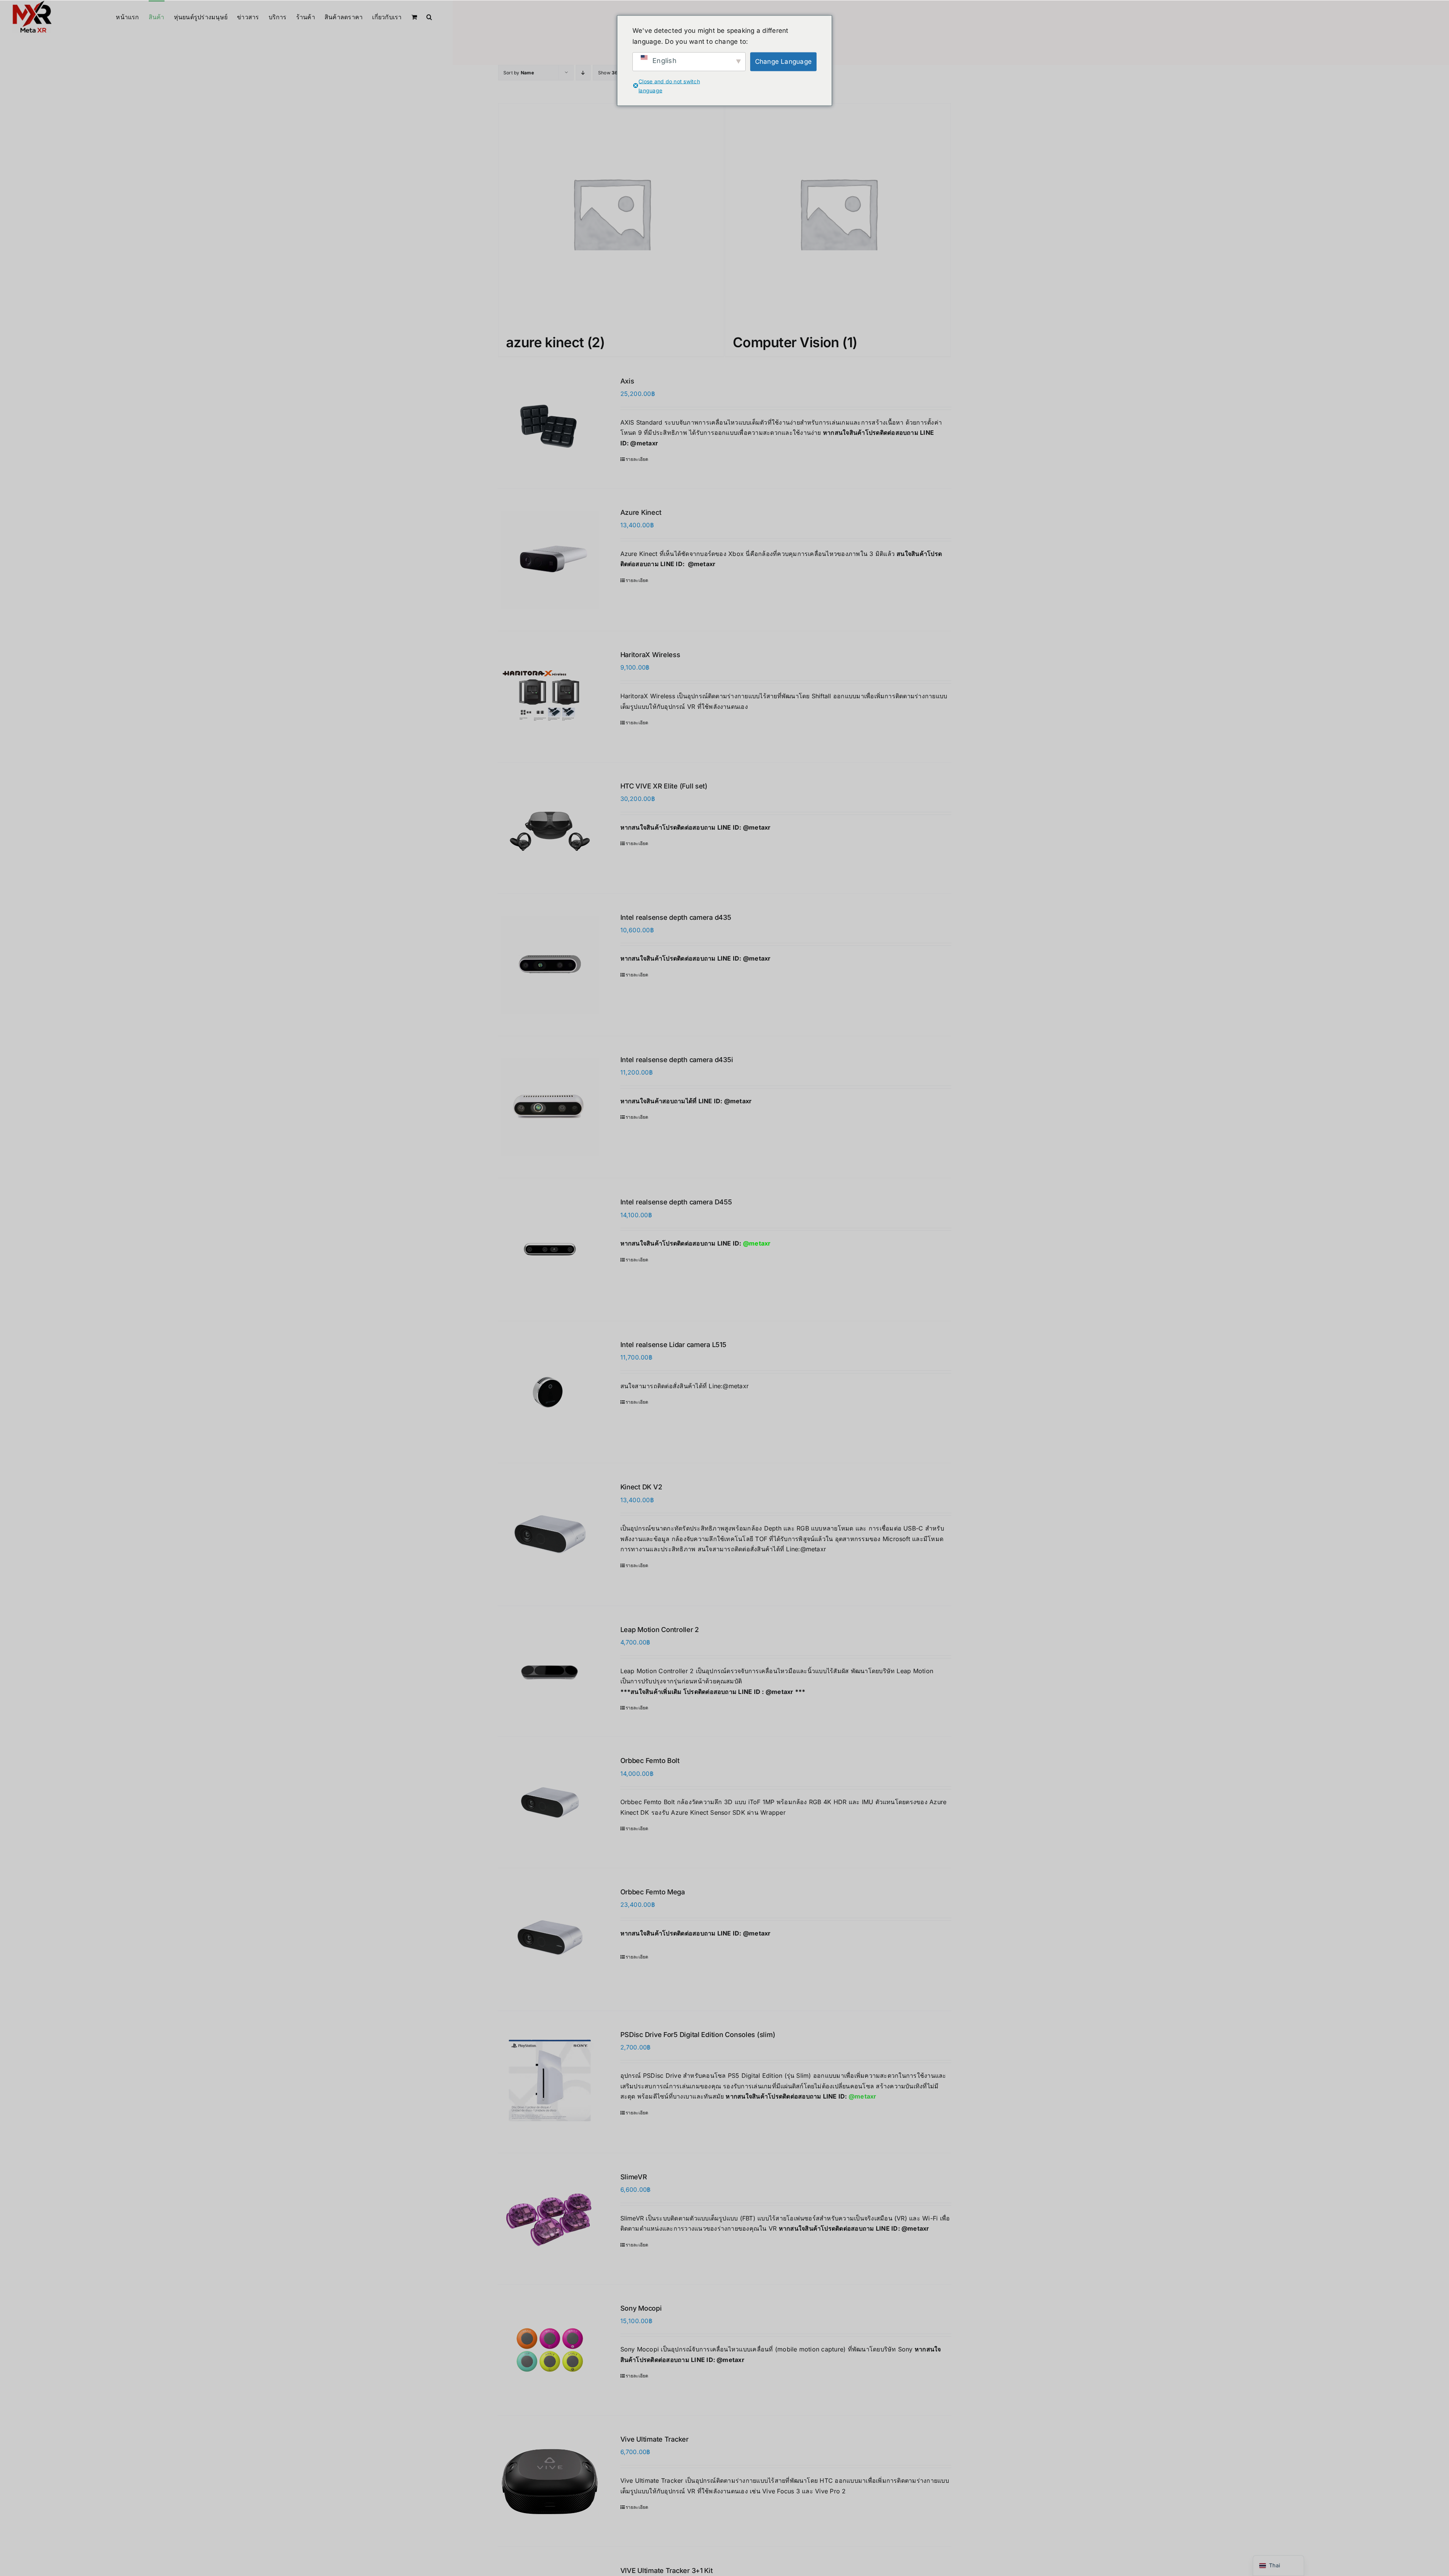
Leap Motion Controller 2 (660, 1630)
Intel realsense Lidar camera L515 (673, 1345)
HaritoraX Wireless (650, 655)
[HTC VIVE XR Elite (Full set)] (550, 828)
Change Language (784, 62)
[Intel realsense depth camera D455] (550, 1249)
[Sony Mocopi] (550, 2350)
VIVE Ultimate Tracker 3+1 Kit (667, 2571)
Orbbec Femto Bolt (650, 1761)
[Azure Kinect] (550, 560)
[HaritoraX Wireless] (550, 697)
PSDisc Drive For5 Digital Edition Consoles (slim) (698, 2035)
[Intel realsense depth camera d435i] (550, 1107)
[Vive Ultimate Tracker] (550, 2481)
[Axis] (550, 423)
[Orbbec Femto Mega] (550, 1939)
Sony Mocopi (641, 2308)
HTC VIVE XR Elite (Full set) (664, 786)
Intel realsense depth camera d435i (677, 1060)
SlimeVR (634, 2177)
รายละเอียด (637, 459)
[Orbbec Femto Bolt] (550, 1802)
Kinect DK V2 (641, 1487)
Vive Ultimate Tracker (655, 2439)
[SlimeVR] (550, 2219)
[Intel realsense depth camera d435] (550, 965)
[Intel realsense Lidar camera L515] (550, 1392)
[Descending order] (583, 73)
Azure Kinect (641, 512)
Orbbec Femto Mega (653, 1892)
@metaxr (644, 443)
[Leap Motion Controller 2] (550, 1671)
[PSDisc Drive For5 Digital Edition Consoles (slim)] (550, 2082)
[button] (429, 16)
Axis (627, 381)
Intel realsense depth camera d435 (676, 917)
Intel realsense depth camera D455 (676, 1202)
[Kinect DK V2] (550, 1534)
